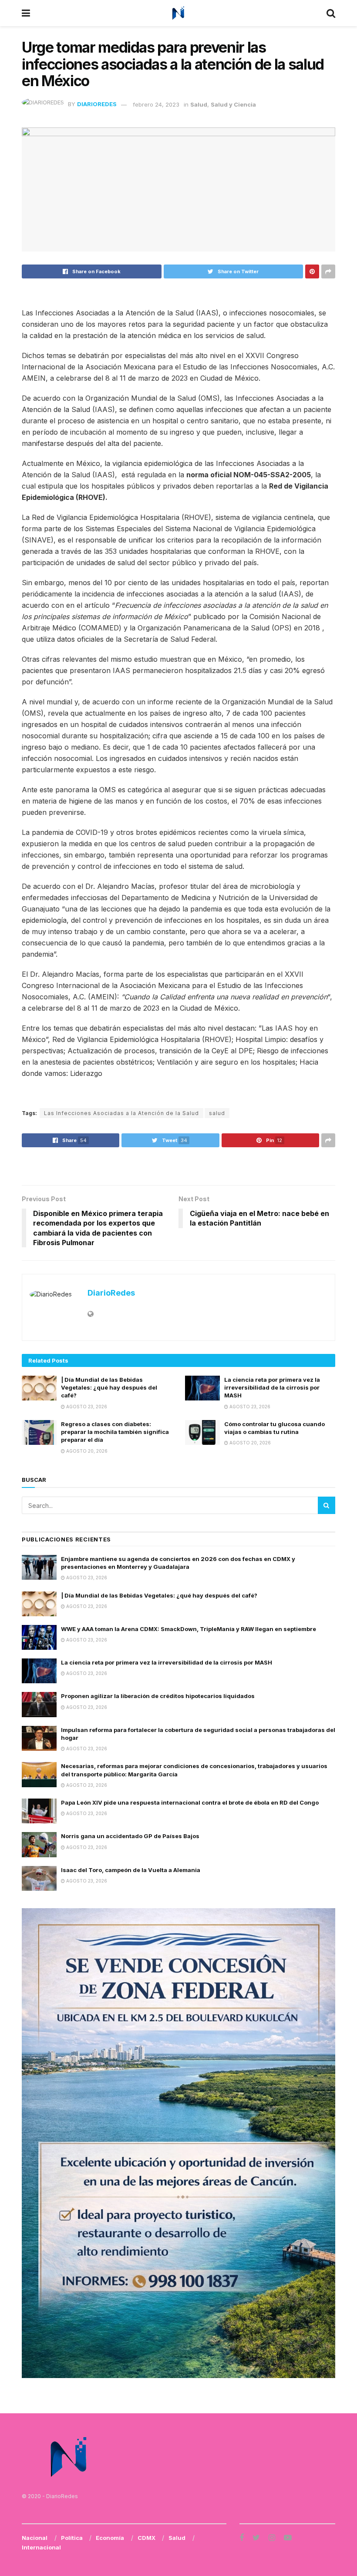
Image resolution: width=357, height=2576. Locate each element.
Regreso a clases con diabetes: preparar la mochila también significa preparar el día (115, 1432)
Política (72, 2538)
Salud (199, 104)
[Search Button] (327, 1505)
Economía (110, 2538)
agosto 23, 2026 (86, 1407)
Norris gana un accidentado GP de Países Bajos (130, 1836)
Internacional (41, 2547)
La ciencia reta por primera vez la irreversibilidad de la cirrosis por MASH (272, 1387)
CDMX (147, 2538)
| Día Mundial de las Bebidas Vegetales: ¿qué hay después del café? (109, 1387)
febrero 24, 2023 (156, 104)
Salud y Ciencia (233, 104)
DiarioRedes (97, 104)
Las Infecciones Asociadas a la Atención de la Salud (121, 1113)
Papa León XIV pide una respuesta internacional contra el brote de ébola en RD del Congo (190, 1802)
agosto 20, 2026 (86, 1451)
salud (217, 1113)
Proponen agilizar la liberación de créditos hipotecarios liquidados (158, 1696)
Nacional (35, 2538)
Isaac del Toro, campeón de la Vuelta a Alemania (131, 1870)
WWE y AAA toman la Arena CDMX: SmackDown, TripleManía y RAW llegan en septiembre (189, 1629)
